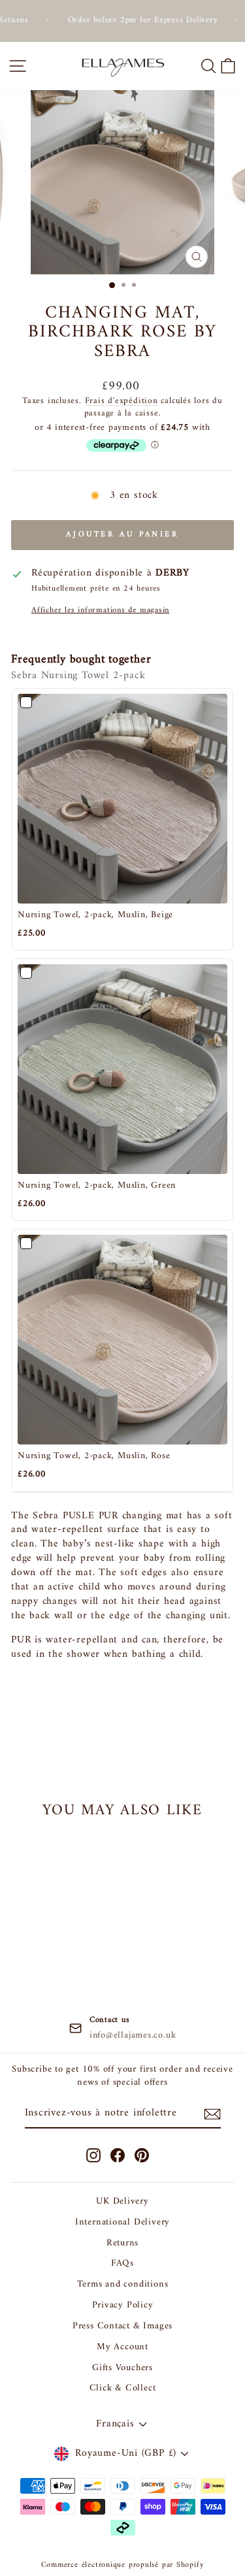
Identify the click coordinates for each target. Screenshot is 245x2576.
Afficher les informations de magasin (100, 611)
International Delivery (122, 2222)
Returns (122, 2243)
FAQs (122, 2263)
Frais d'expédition (122, 401)
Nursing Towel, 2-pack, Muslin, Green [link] (97, 1186)
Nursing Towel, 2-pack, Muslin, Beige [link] (95, 915)
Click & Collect (123, 2388)
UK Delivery (122, 2201)
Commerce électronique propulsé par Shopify (123, 2565)
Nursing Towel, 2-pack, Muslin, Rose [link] (94, 1456)
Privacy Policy (123, 2305)
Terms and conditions (123, 2284)
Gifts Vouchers (122, 2368)
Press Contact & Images (122, 2326)
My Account (122, 2347)
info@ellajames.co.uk (133, 2036)
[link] (122, 799)
